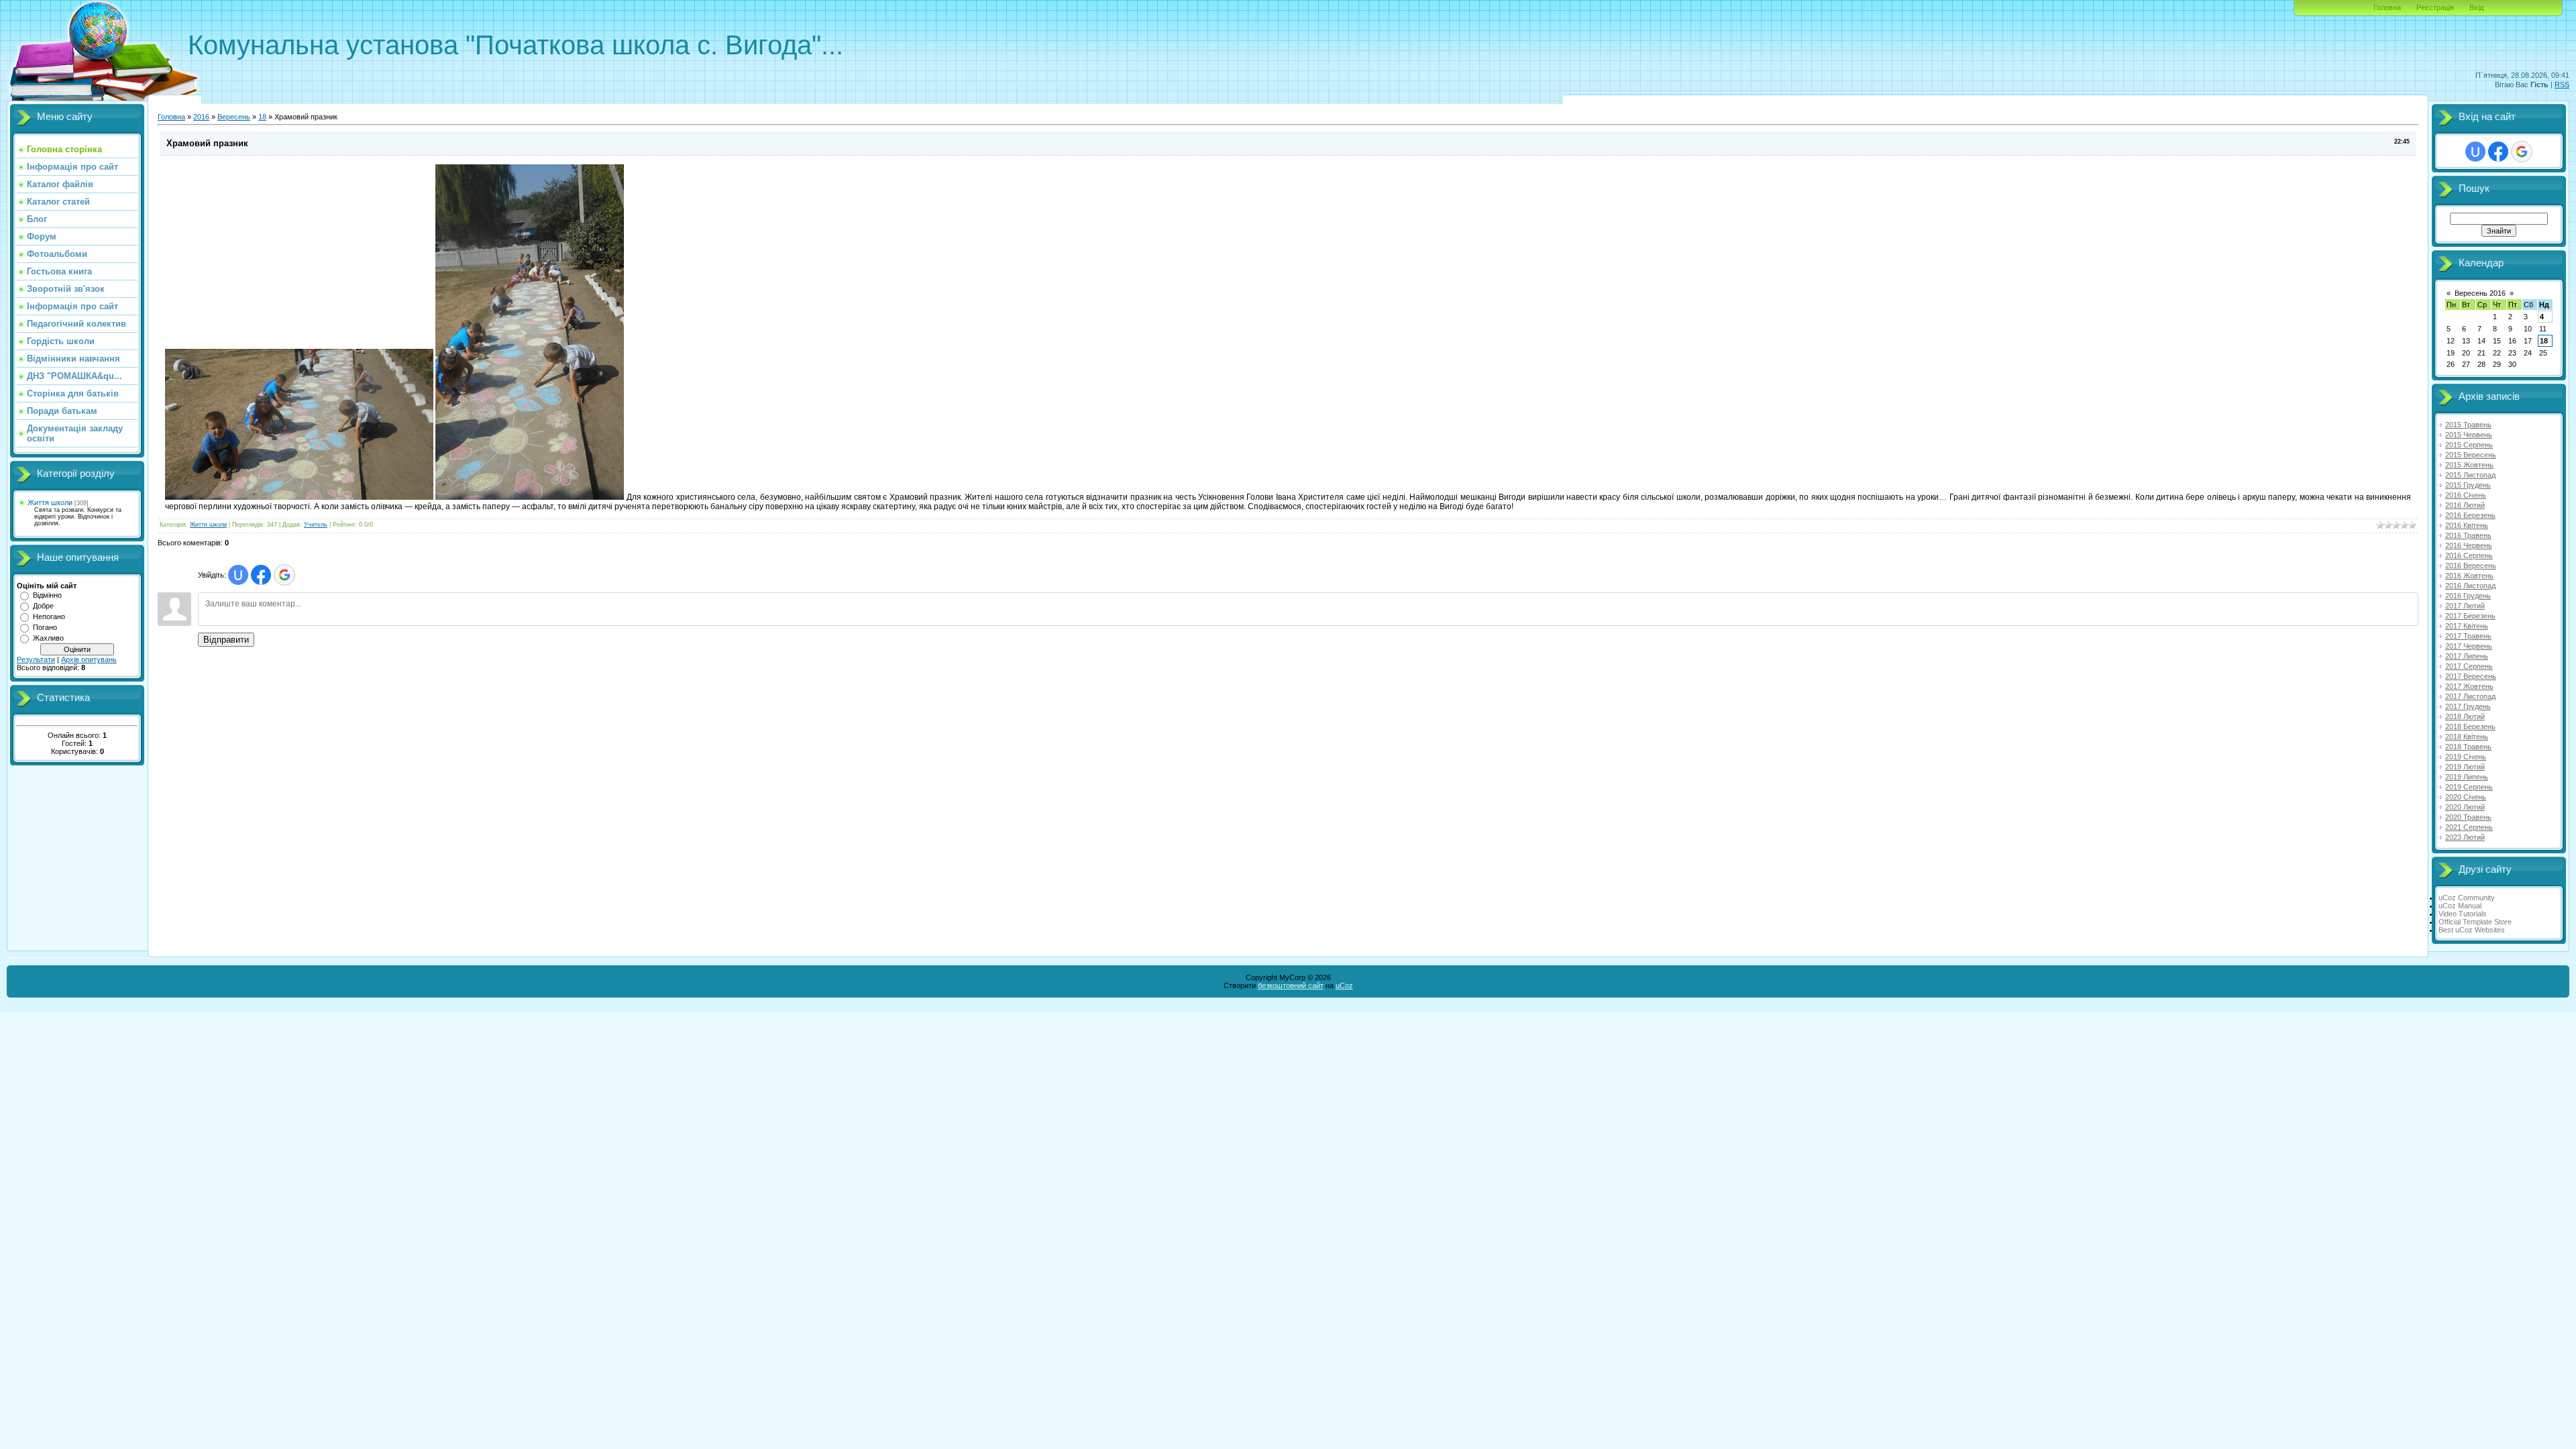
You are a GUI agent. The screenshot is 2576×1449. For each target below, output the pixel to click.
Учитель (316, 525)
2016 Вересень (2471, 566)
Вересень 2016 (2480, 293)
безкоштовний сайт (1291, 985)
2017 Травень (2468, 636)
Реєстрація (2435, 7)
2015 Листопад (2470, 475)
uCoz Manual (2460, 906)
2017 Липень (2467, 656)
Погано (45, 627)
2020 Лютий (2465, 807)
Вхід (2476, 7)
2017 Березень (2470, 616)
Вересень (234, 117)
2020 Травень (2468, 817)
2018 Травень (2468, 747)
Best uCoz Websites (2472, 930)
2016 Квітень (2467, 525)
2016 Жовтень (2469, 576)
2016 (201, 117)
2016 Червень (2469, 545)
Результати (36, 659)
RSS (2562, 85)
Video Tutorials (2463, 914)
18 (262, 117)
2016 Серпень (2469, 555)
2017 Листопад (2470, 696)
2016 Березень (2470, 515)
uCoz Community (2467, 898)
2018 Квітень (2467, 737)
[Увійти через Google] (284, 575)
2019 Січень (2466, 757)
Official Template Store (2475, 922)
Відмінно (47, 595)
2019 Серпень (2469, 787)
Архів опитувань (89, 659)
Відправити (226, 640)
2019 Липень (2467, 777)
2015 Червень (2469, 435)
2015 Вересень (2471, 455)
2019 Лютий (2465, 767)
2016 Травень (2468, 535)
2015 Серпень (2469, 445)
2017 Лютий (2465, 606)
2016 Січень (2466, 495)
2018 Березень (2470, 727)
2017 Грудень (2468, 706)
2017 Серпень (2469, 666)
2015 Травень (2468, 425)
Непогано (49, 616)
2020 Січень (2466, 797)
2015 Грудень (2468, 485)
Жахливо (48, 638)
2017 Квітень (2467, 626)
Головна (2387, 7)
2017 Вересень (2471, 676)
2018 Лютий (2465, 716)
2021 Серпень (2469, 827)
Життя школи (50, 502)
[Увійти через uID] (238, 575)
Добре (43, 606)
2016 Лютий (2465, 505)
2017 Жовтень (2469, 686)
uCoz (1344, 985)
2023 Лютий (2465, 837)
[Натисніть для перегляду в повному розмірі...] (299, 497)
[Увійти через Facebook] (261, 575)
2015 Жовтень (2469, 465)
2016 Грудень (2468, 596)
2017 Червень (2469, 646)
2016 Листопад (2470, 586)
